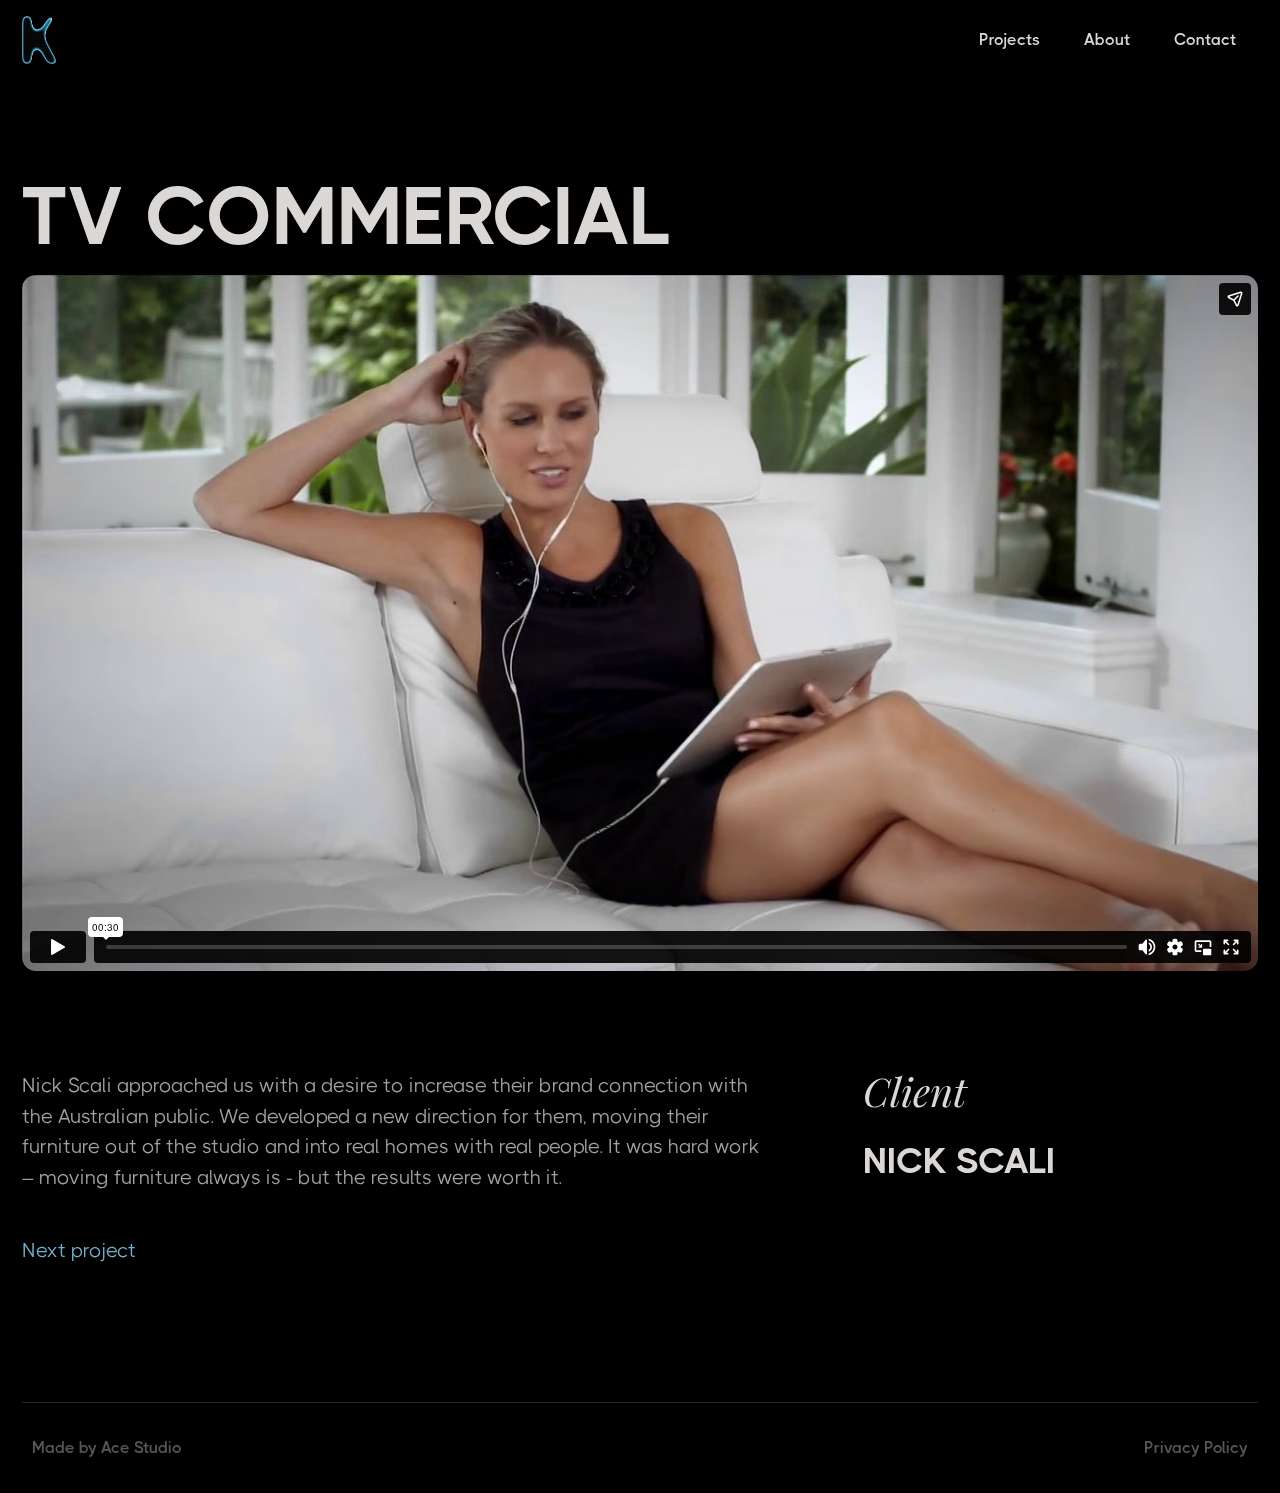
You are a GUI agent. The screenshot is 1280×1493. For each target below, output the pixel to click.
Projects (1009, 39)
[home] (39, 40)
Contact (1205, 39)
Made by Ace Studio (107, 1447)
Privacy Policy (1196, 1447)
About (1107, 39)
